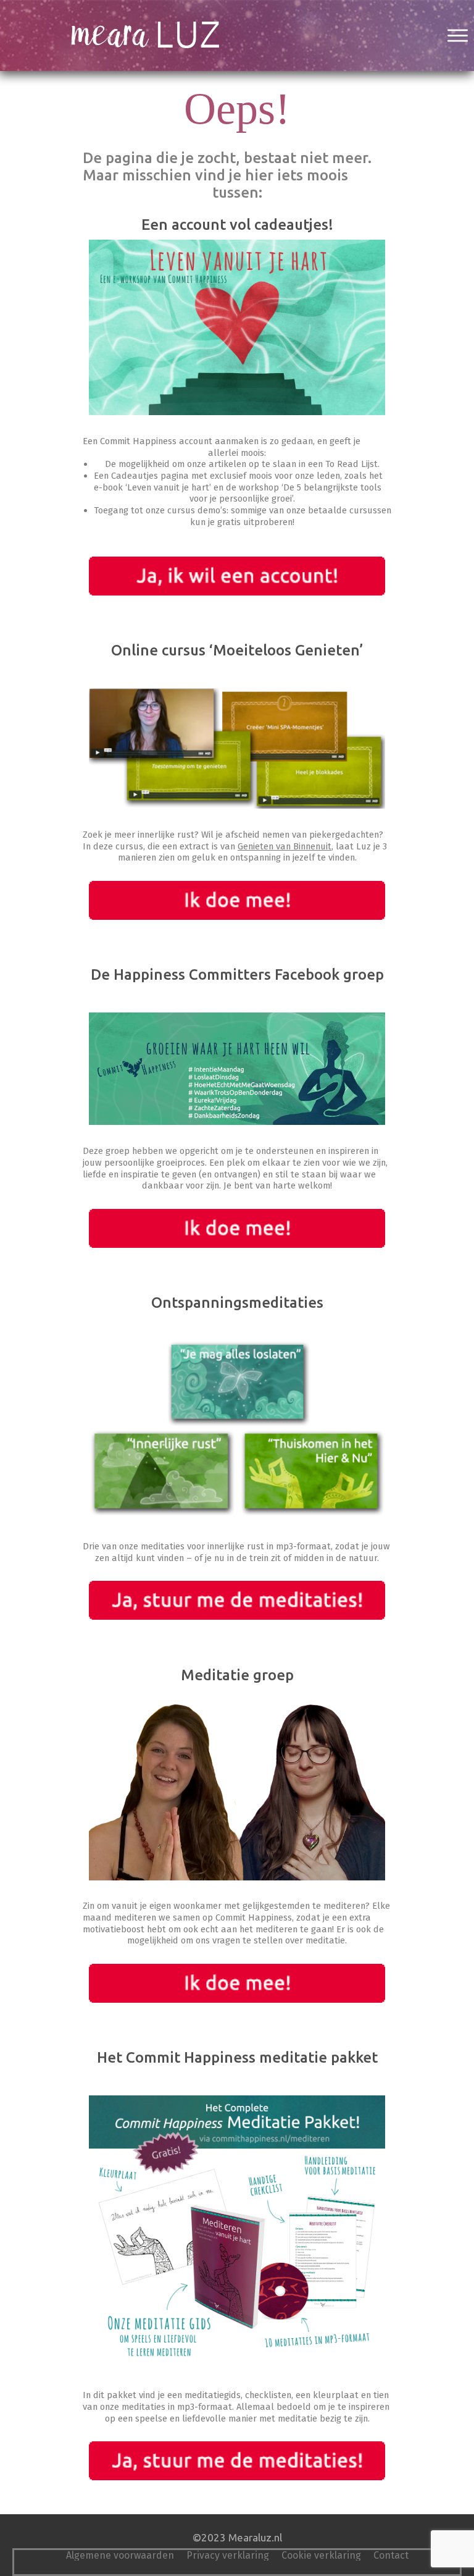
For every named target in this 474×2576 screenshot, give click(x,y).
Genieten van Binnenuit (285, 846)
